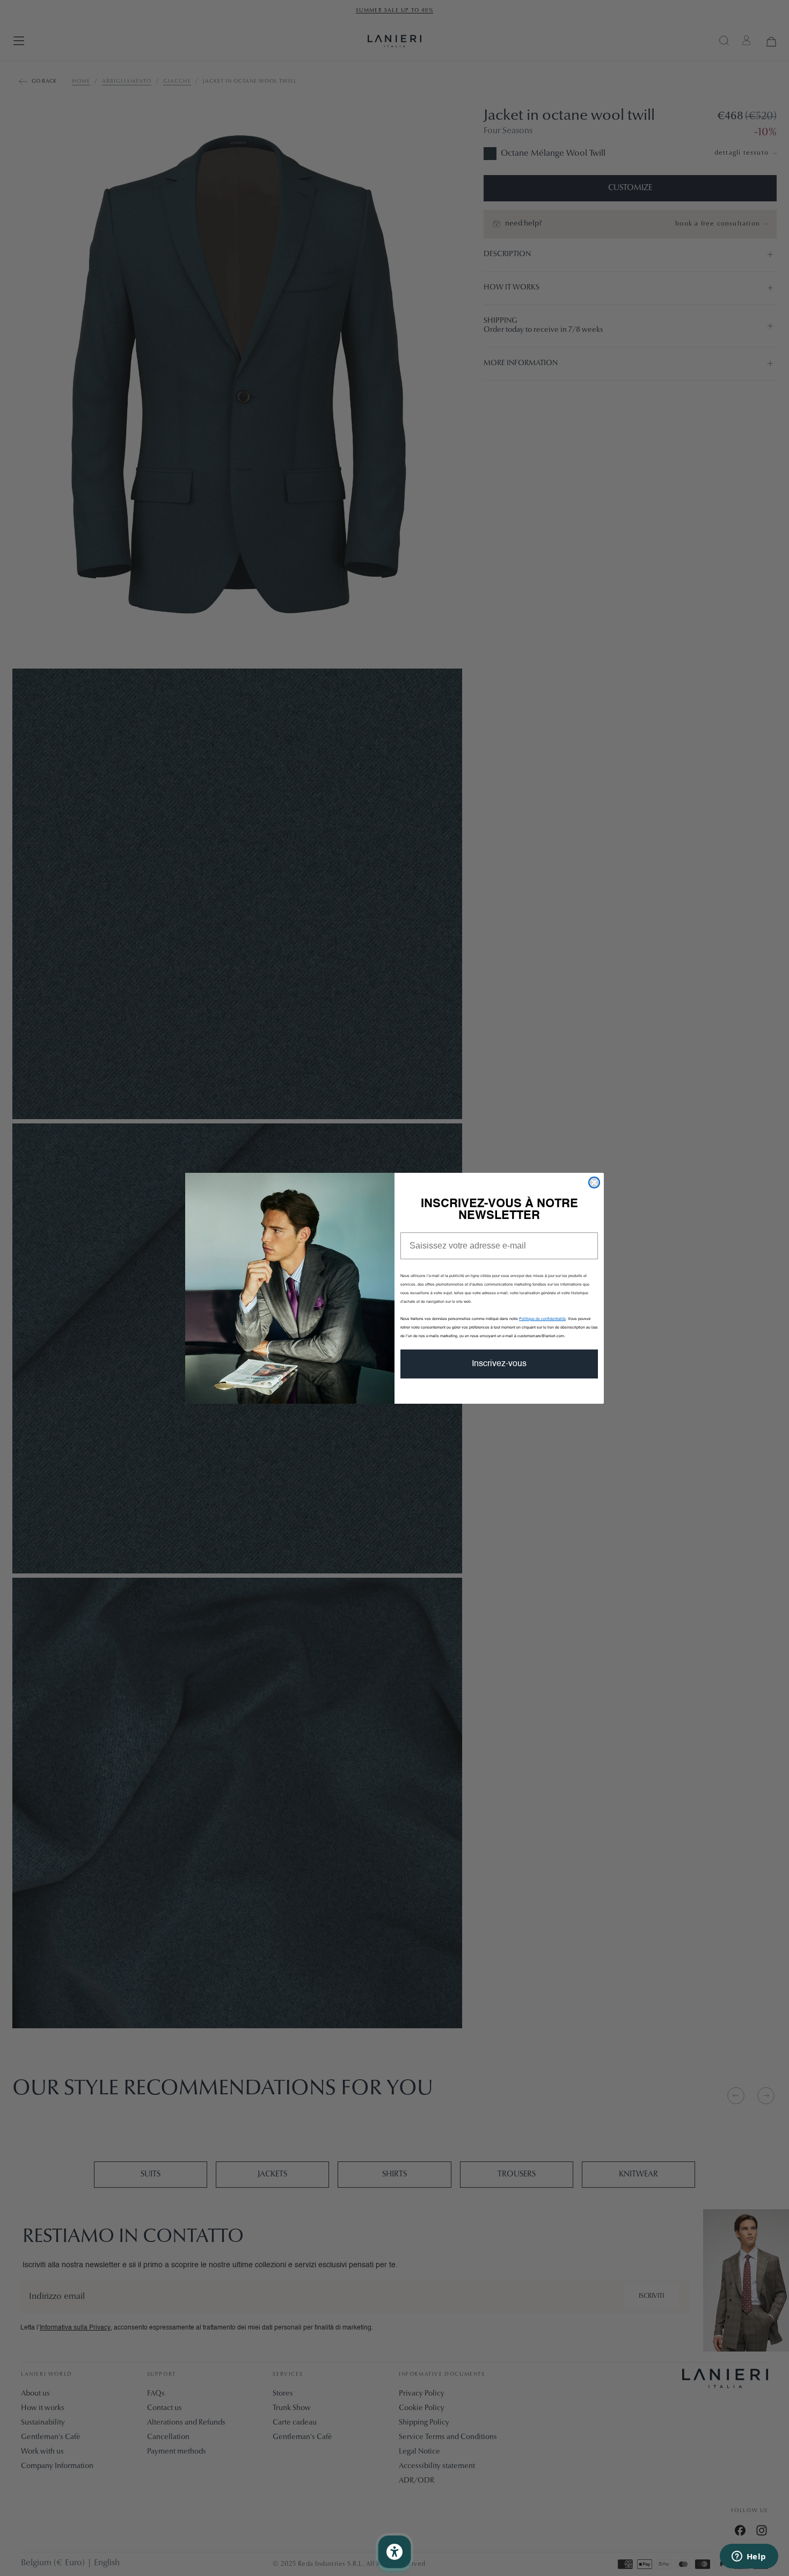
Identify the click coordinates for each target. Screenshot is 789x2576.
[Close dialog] (594, 1182)
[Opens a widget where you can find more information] (749, 2557)
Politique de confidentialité (542, 1319)
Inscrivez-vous (499, 1364)
